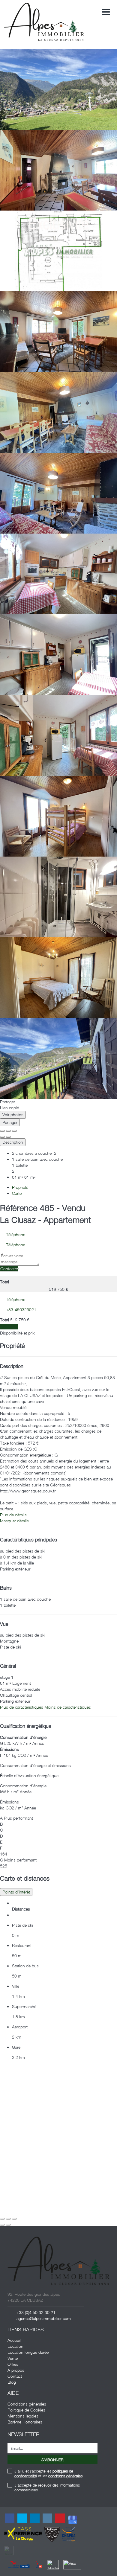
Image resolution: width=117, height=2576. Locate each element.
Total (4, 1282)
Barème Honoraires (25, 2422)
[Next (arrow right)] (8, 1137)
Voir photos (13, 1115)
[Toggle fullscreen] (8, 1131)
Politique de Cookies (26, 2410)
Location (15, 2346)
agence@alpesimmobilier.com (44, 2318)
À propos (16, 2370)
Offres (13, 2364)
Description (13, 1142)
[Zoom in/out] (14, 1131)
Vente (13, 2358)
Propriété (20, 1187)
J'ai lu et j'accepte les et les (48, 2473)
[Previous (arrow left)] (2, 1137)
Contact (15, 2376)
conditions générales (65, 2476)
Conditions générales (27, 2404)
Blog (12, 2382)
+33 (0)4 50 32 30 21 (36, 2312)
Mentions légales (23, 2416)
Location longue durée (28, 2352)
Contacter (9, 1269)
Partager (10, 1122)
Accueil (14, 2340)
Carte (17, 1193)
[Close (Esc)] (2, 1131)
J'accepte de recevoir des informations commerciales (47, 2487)
